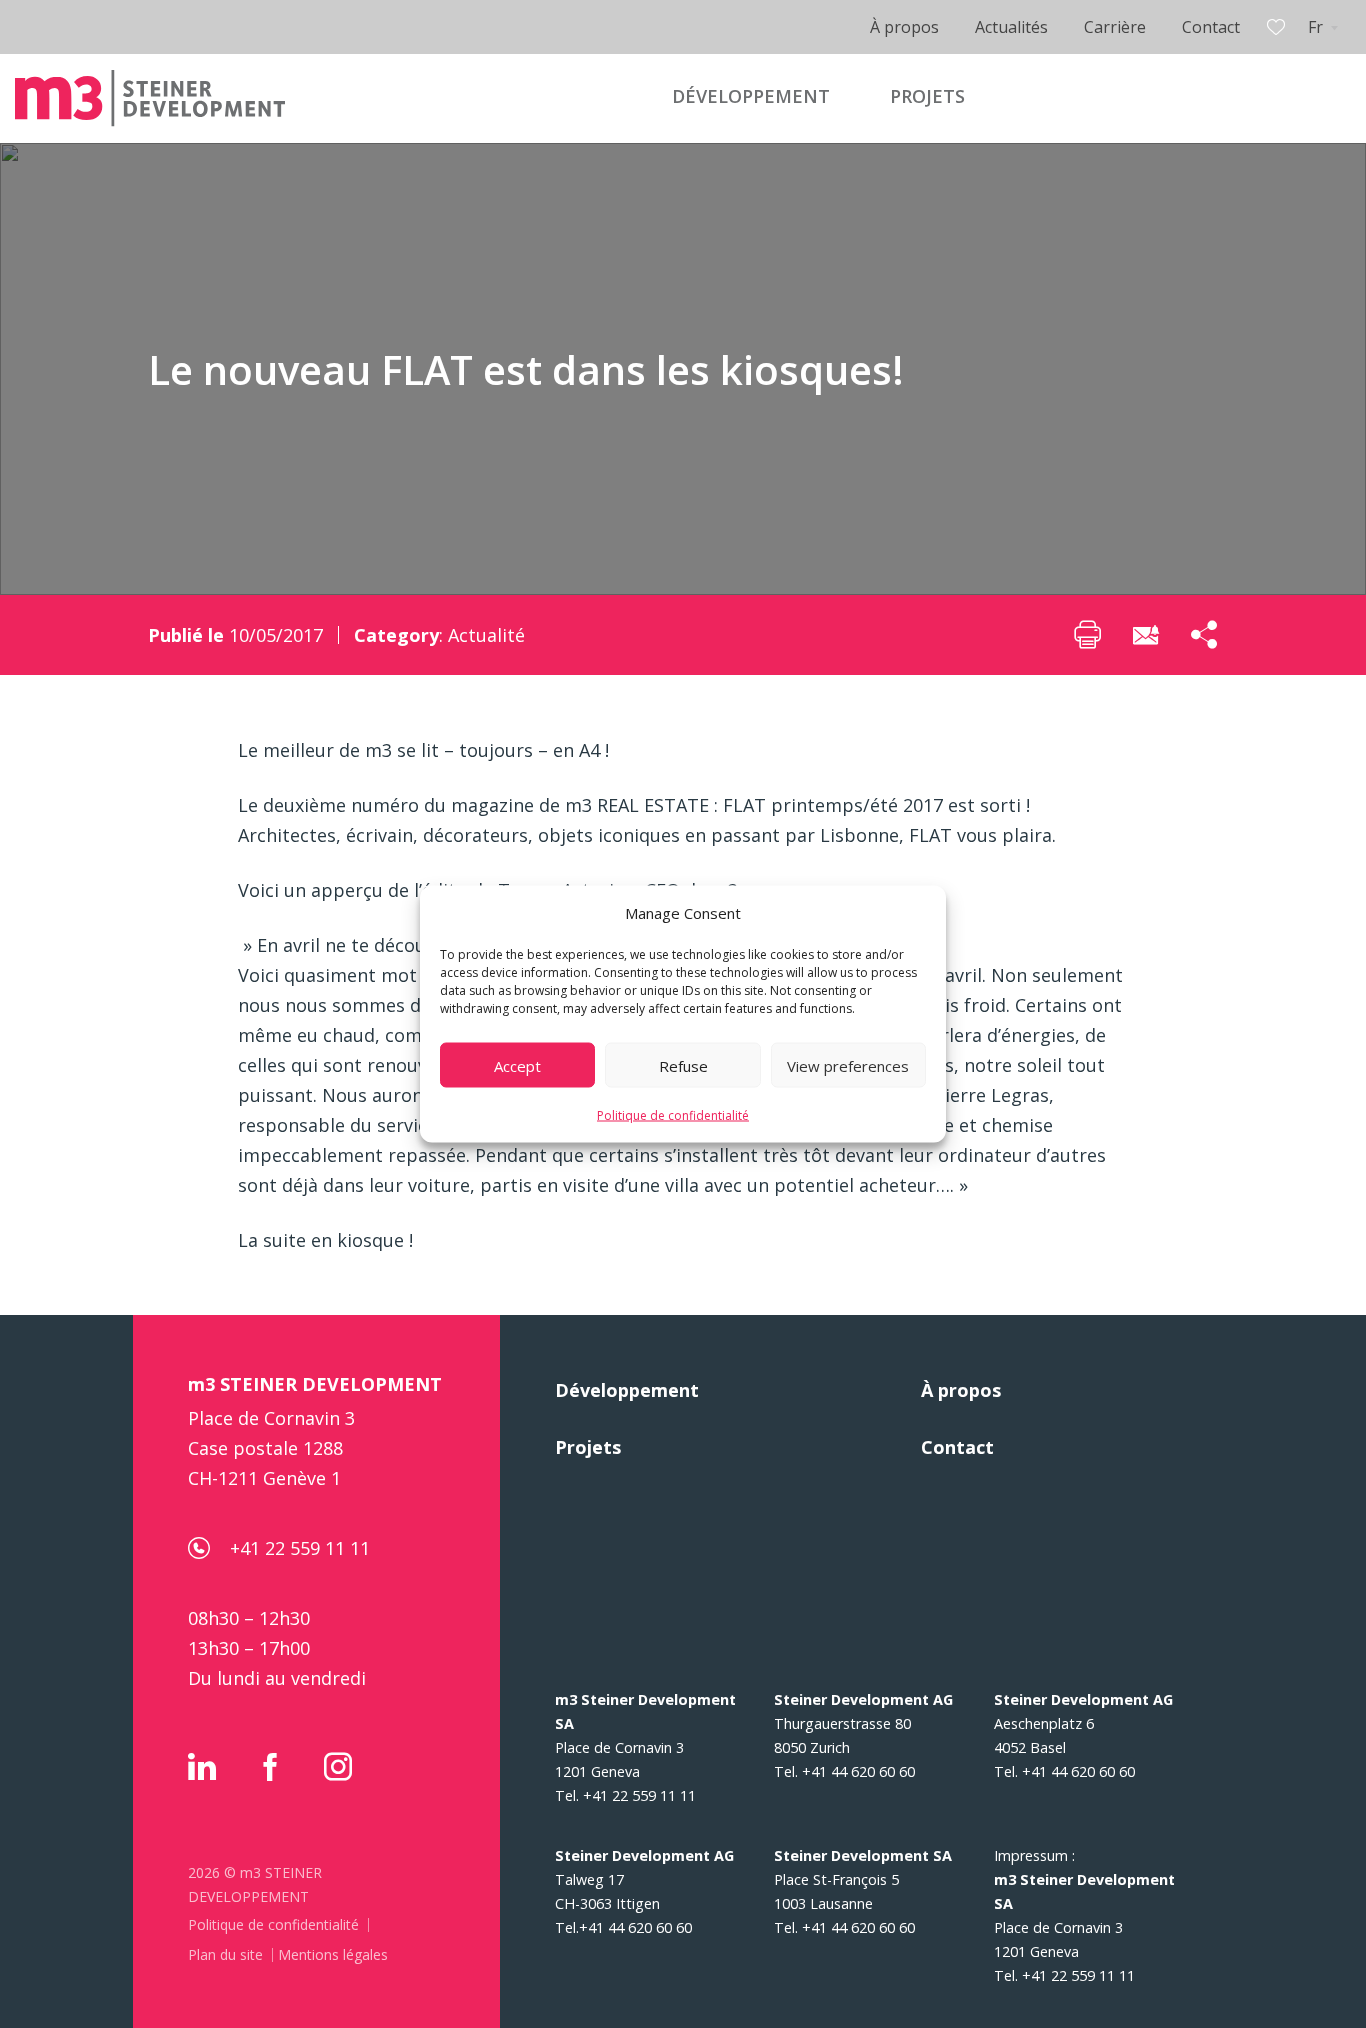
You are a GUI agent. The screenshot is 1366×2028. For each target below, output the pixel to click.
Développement (627, 1390)
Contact (1211, 27)
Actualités (1011, 27)
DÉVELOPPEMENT (751, 96)
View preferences (848, 1065)
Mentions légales (333, 1954)
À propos (904, 27)
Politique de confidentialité (673, 1115)
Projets (588, 1447)
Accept (517, 1065)
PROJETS (927, 96)
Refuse (683, 1065)
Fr (1315, 27)
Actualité (486, 635)
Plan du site (225, 1954)
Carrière (1115, 27)
